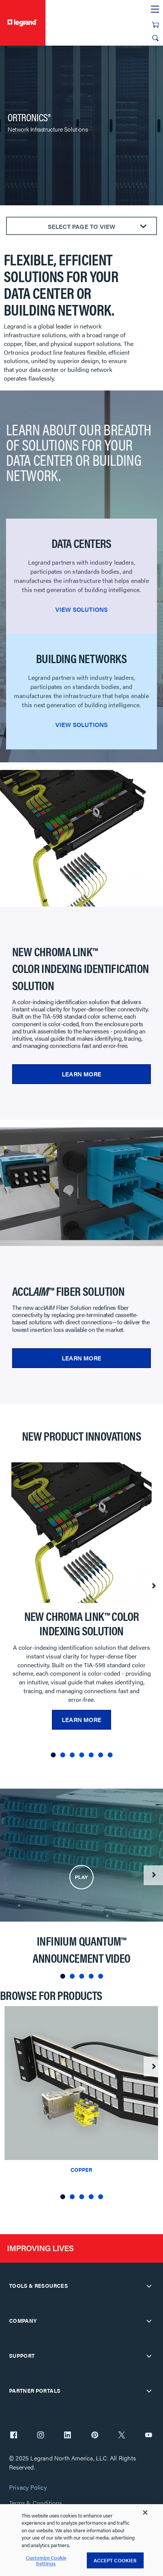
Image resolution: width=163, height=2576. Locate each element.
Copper (81, 2170)
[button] (53, 1755)
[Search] (155, 38)
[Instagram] (41, 2436)
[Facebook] (14, 2436)
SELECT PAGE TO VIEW (82, 226)
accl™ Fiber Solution (68, 1291)
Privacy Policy (28, 2488)
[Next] (153, 1586)
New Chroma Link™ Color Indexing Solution (82, 1623)
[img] (81, 1877)
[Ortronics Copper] (81, 2082)
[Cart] (155, 25)
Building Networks (81, 658)
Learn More (81, 1074)
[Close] (145, 2513)
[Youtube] (149, 2436)
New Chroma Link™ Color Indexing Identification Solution (81, 968)
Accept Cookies (115, 2560)
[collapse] (149, 2286)
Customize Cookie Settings (46, 2561)
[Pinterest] (95, 2436)
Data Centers (81, 543)
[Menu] (155, 10)
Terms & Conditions (36, 2503)
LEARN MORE (81, 1358)
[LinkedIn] (67, 2436)
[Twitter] (122, 2436)
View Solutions (82, 609)
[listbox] (81, 1613)
